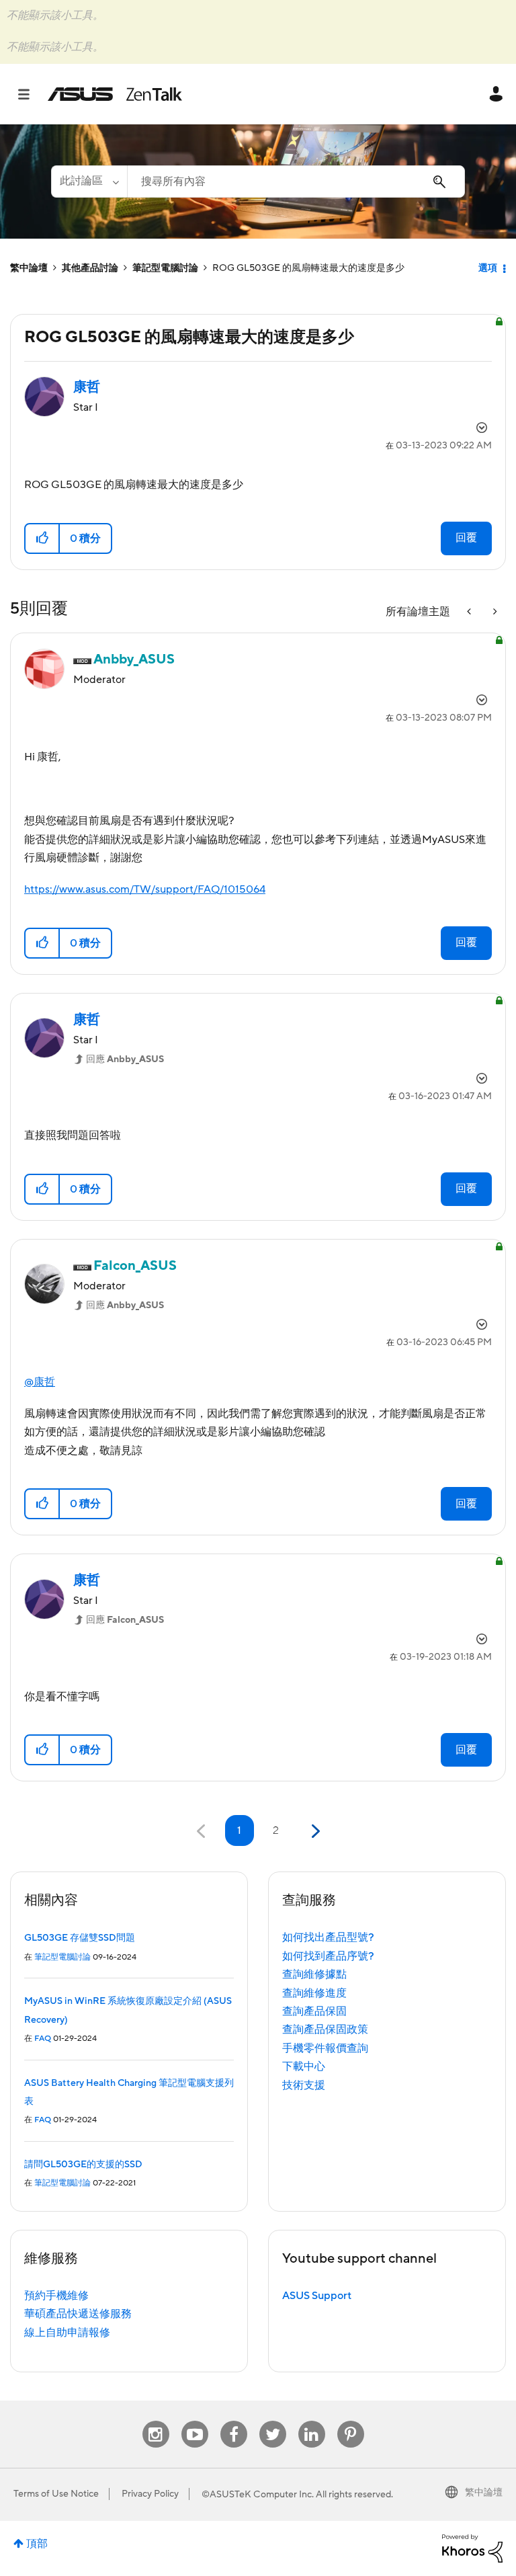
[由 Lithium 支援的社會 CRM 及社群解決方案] (472, 2548)
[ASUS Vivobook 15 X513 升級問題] (494, 612)
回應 (125, 1059)
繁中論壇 (29, 268)
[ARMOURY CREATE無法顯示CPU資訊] (470, 612)
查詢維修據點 (314, 1974)
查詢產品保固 (314, 2011)
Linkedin (312, 2421)
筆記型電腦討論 (165, 268)
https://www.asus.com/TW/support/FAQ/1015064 (145, 889)
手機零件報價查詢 (325, 2048)
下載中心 (304, 2066)
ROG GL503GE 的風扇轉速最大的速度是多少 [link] (308, 268)
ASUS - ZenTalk (115, 94)
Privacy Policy (150, 2494)
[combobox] (296, 182)
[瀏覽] (31, 94)
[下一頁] (314, 1832)
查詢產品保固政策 (325, 2029)
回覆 (466, 538)
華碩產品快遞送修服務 (78, 2314)
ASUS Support (317, 2296)
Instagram (156, 2421)
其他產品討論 (90, 268)
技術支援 (304, 2085)
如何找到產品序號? (328, 1956)
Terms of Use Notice (56, 2494)
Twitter (272, 2421)
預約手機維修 (56, 2296)
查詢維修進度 (314, 1993)
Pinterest (351, 2421)
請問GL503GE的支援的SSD (83, 2165)
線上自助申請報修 (67, 2333)
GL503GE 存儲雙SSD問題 (80, 1938)
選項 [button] (488, 268)
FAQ (43, 2039)
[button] (43, 538)
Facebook (234, 2421)
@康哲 (40, 1382)
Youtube (195, 2421)
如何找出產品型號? (328, 1937)
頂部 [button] (37, 2544)
